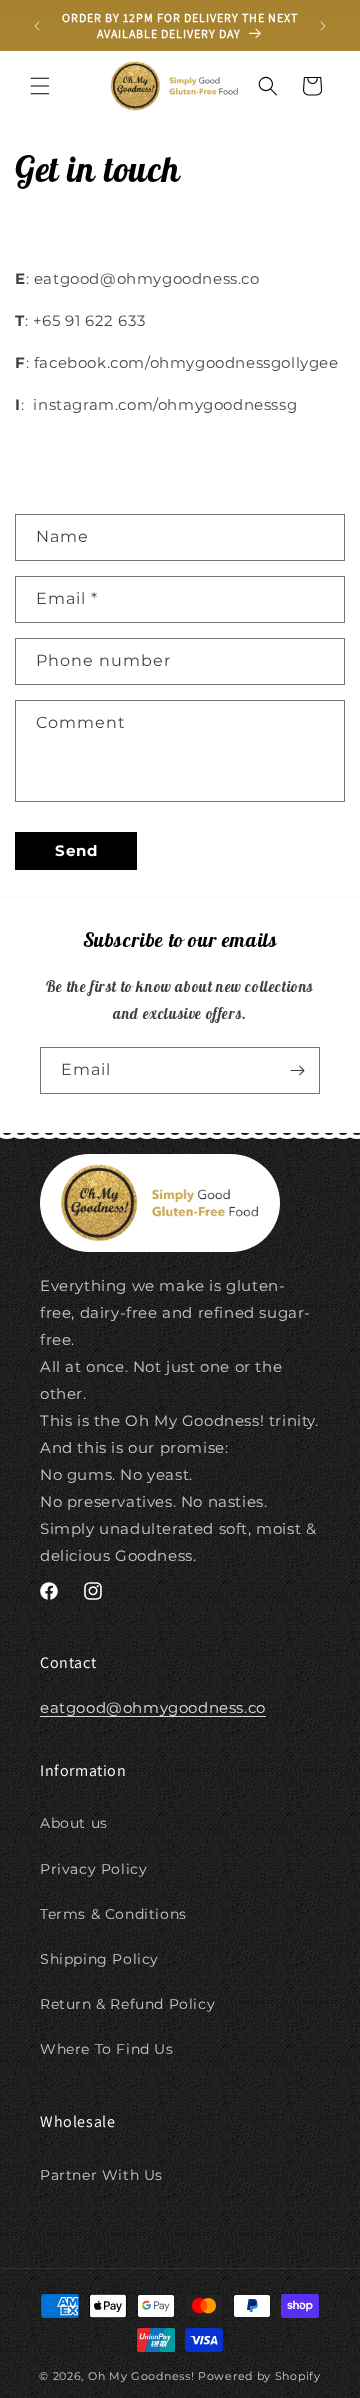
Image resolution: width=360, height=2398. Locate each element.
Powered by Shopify (259, 2376)
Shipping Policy (99, 1959)
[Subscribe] (297, 1070)
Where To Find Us (107, 2049)
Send (76, 850)
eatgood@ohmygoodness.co (153, 1707)
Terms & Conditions (113, 1914)
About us (74, 1823)
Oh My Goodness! (141, 2376)
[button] (40, 86)
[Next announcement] (323, 26)
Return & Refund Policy (127, 2004)
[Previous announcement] (37, 26)
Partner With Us (101, 2175)
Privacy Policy (93, 1869)
